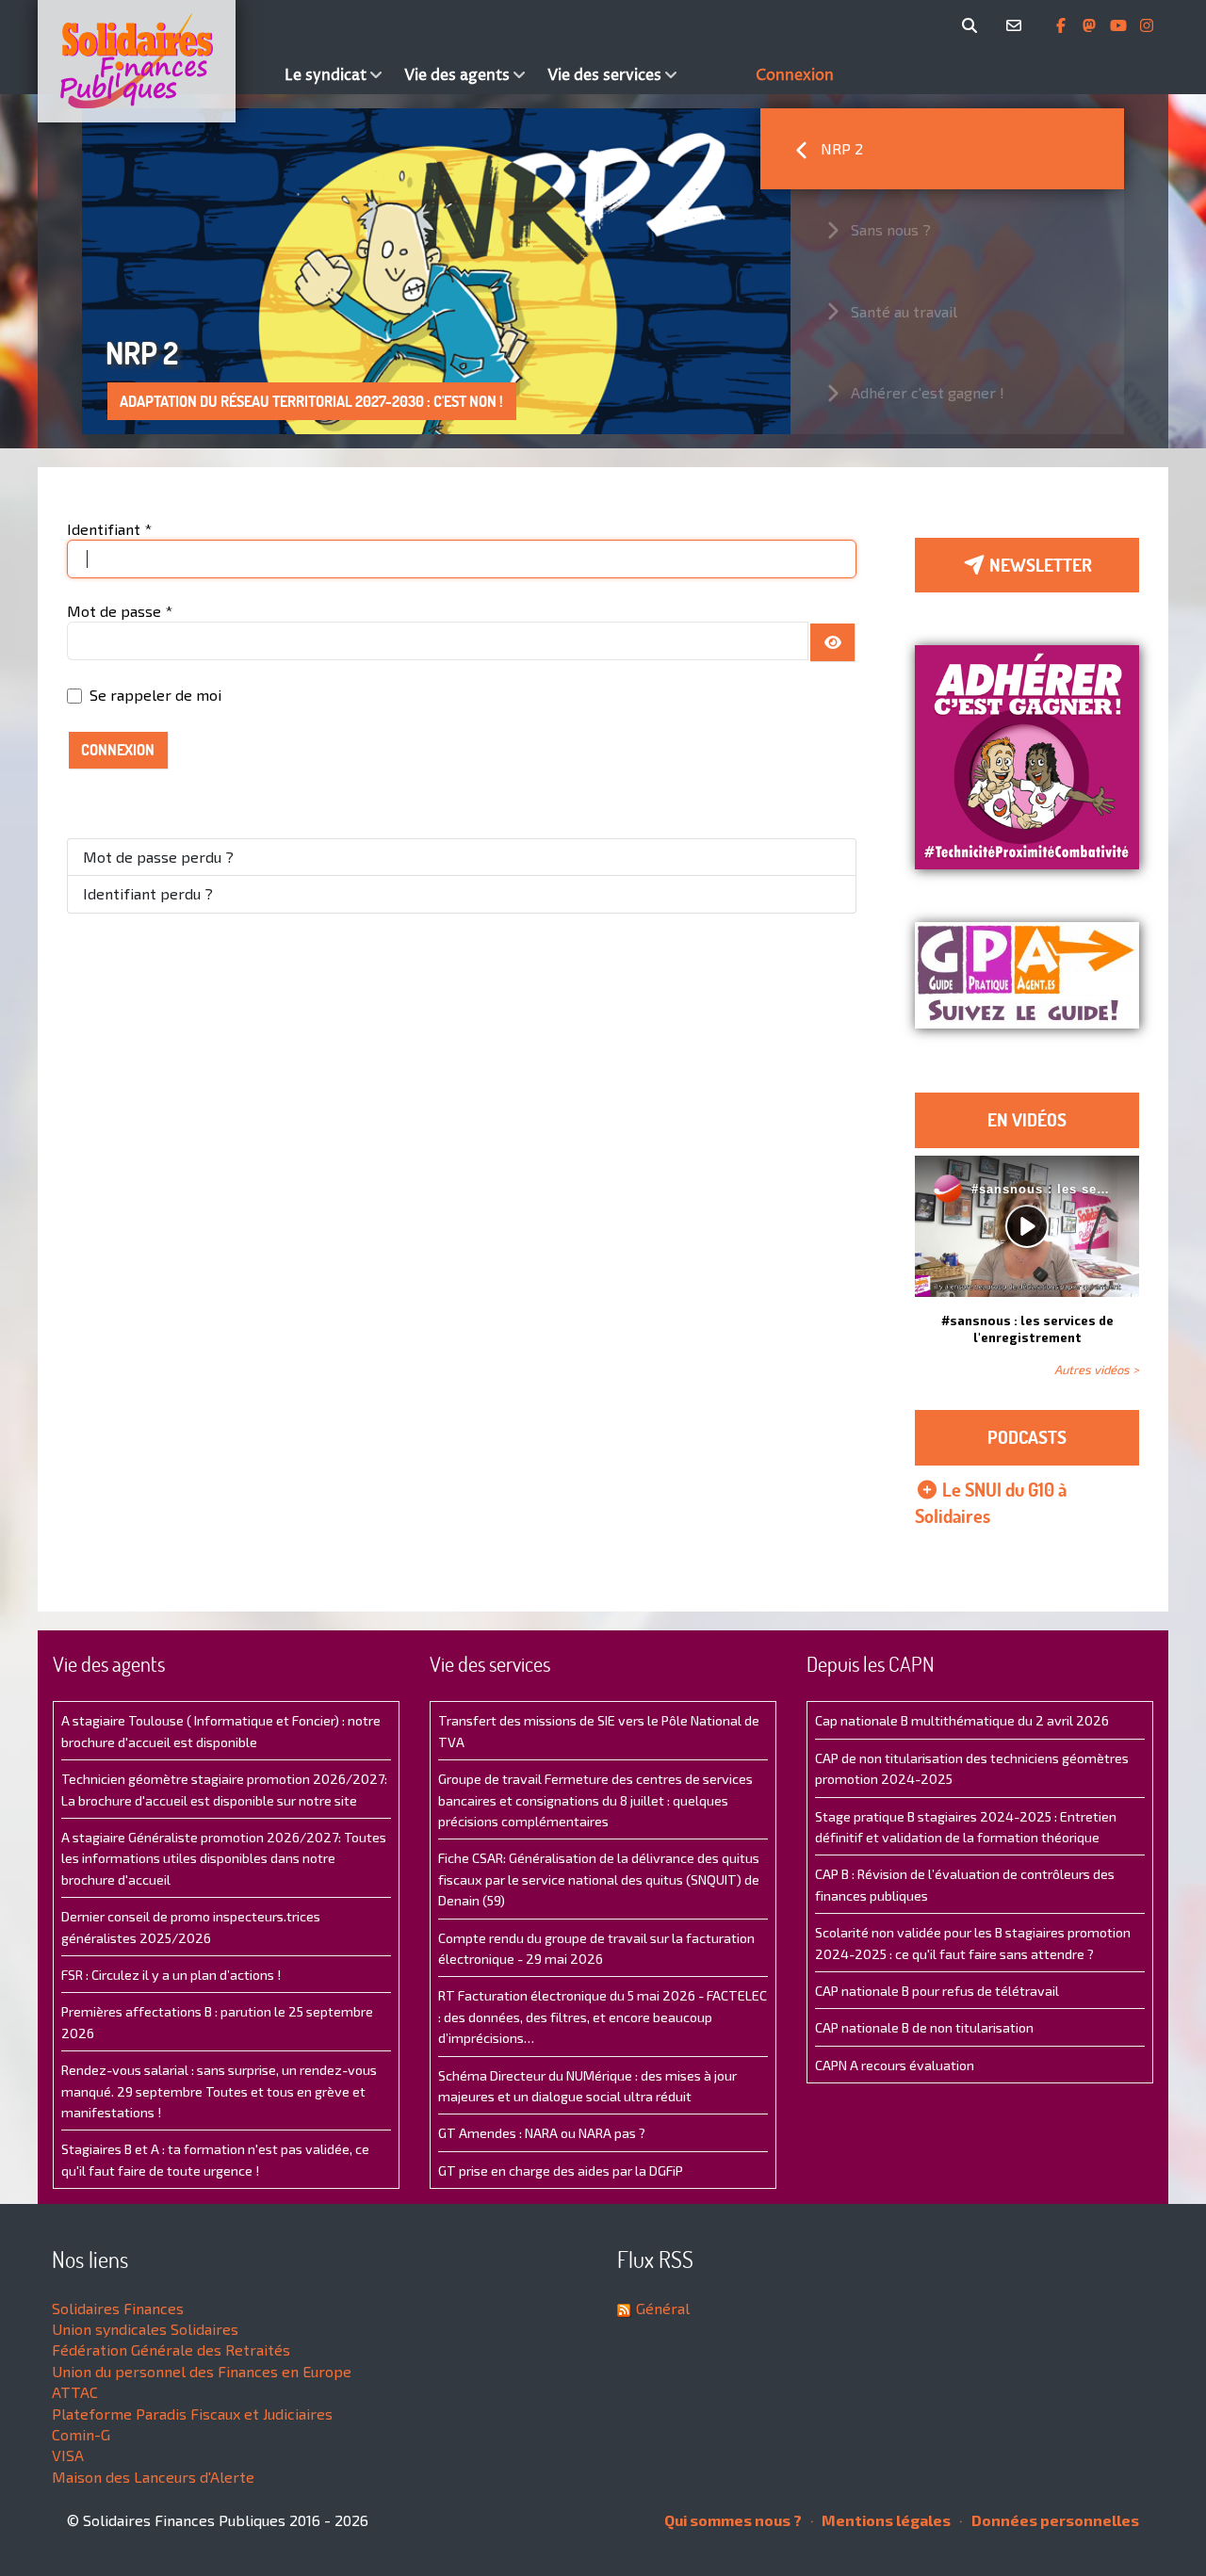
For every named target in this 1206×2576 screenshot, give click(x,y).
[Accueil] (156, 61)
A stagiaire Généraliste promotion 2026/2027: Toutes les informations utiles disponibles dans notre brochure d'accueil (224, 1858)
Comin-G (81, 2434)
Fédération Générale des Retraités (171, 2349)
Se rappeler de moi (155, 695)
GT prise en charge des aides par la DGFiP (561, 2171)
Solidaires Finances (118, 2308)
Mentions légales (885, 2520)
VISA (68, 2455)
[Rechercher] (973, 25)
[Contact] (1017, 25)
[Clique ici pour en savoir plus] (1027, 755)
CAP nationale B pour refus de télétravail (937, 1991)
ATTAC (75, 2392)
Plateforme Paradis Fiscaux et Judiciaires (192, 2414)
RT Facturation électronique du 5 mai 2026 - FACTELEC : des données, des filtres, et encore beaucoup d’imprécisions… (603, 2017)
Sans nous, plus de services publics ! (246, 401)
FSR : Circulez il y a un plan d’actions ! (171, 1975)
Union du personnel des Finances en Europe (202, 2371)
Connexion (118, 750)
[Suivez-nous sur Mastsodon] (1091, 25)
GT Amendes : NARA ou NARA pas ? (542, 2133)
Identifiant (109, 529)
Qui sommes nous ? (733, 2520)
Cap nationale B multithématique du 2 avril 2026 (962, 1720)
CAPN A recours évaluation (895, 2065)
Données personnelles (1054, 2520)
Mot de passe (120, 611)
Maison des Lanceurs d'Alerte (153, 2477)
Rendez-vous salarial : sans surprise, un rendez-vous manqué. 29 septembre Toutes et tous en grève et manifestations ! (219, 2091)
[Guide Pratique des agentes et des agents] (1027, 975)
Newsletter (1039, 565)
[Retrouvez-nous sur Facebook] (1063, 25)
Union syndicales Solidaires (145, 2329)
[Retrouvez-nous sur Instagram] (1147, 25)
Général (663, 2308)
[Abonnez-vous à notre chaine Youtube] (1120, 25)
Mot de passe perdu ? (158, 857)
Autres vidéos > (1097, 1369)
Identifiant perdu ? (148, 893)
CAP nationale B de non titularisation (924, 2027)
